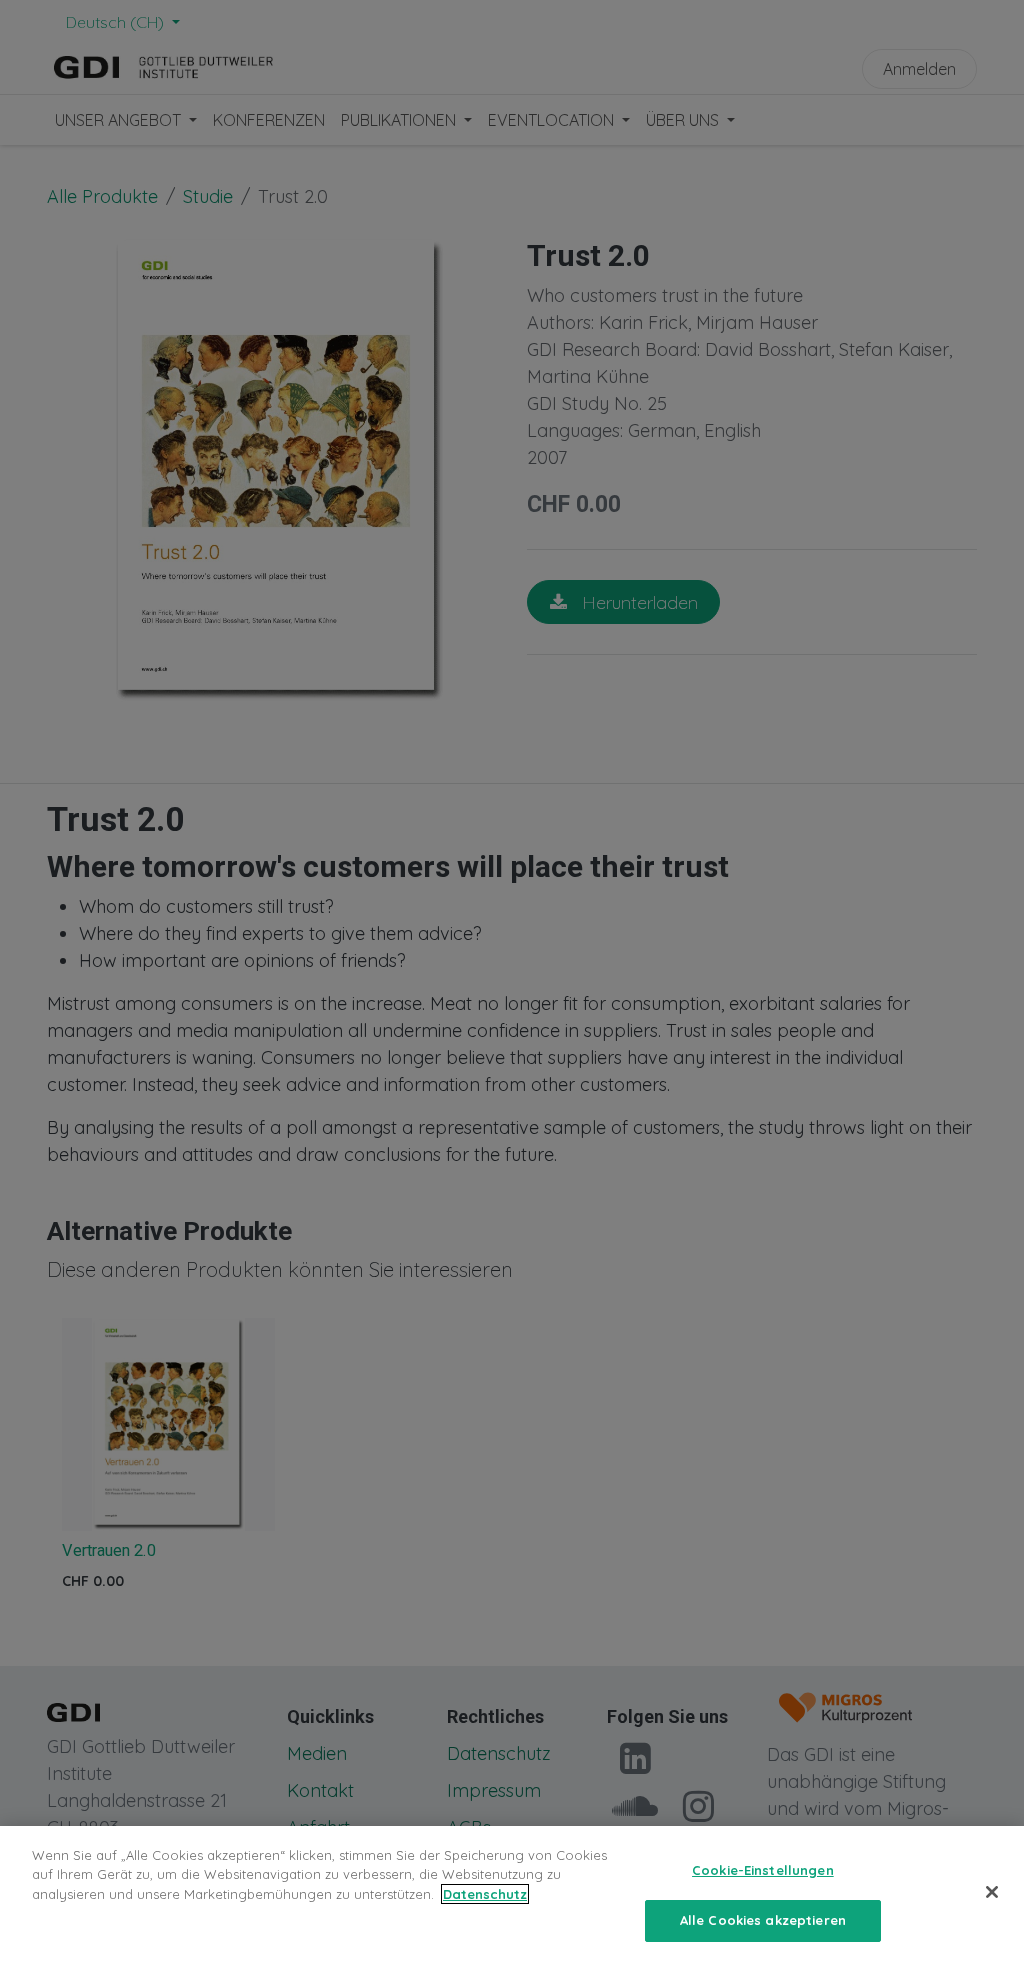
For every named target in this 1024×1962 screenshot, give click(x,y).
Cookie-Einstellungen (763, 1870)
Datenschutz (485, 1894)
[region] (512, 1894)
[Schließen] (992, 1892)
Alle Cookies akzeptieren (763, 1920)
